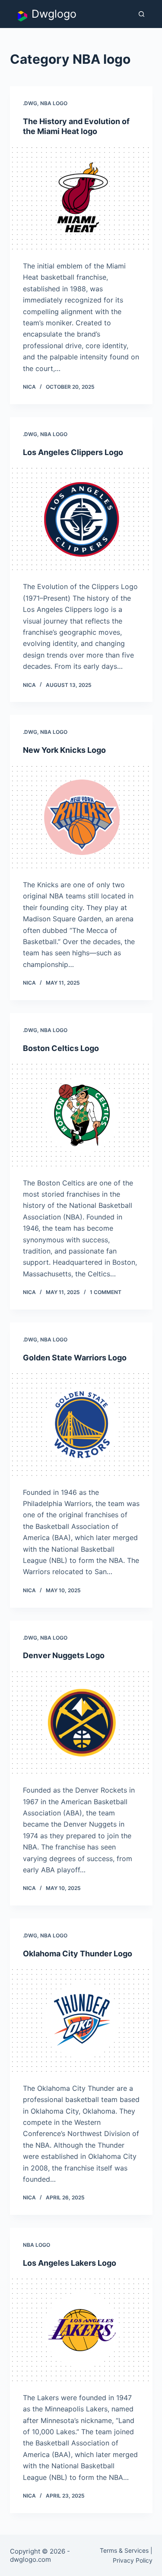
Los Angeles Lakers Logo (70, 2263)
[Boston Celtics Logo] (81, 1115)
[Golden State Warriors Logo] (81, 1425)
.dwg (30, 103)
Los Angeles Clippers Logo (73, 452)
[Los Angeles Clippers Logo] (81, 519)
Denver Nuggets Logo (64, 1655)
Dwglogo (54, 14)
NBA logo (54, 103)
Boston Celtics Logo (61, 1048)
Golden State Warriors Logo (75, 1358)
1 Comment (106, 1292)
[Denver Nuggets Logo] (81, 1723)
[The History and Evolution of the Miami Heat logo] (81, 199)
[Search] (141, 14)
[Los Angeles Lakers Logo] (81, 2330)
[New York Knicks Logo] (81, 817)
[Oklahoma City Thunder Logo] (81, 2021)
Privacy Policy (133, 2560)
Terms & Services (124, 2550)
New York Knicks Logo (64, 750)
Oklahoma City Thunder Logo (78, 1954)
